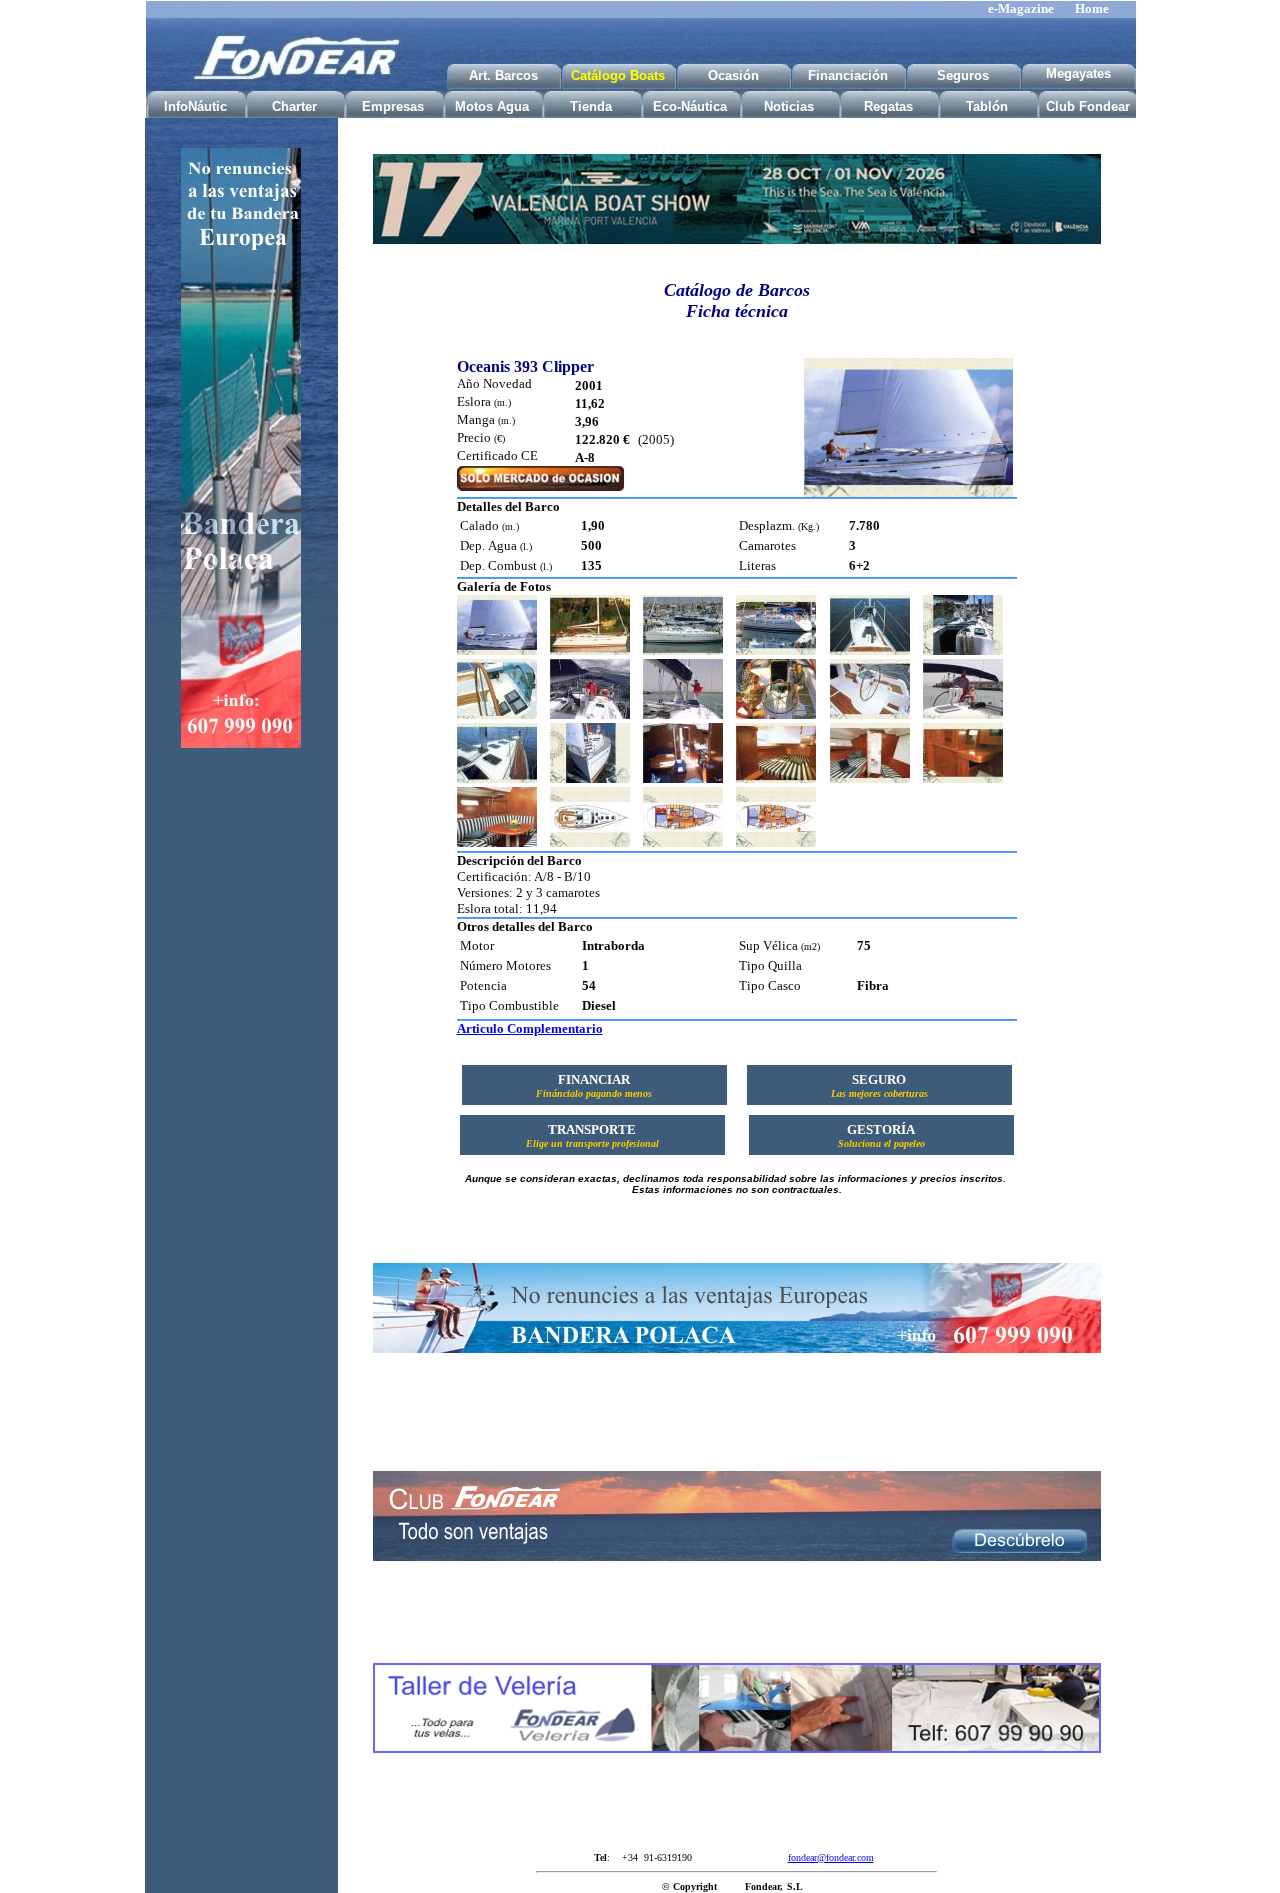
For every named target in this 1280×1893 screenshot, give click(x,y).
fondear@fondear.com (831, 1857)
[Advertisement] (241, 1078)
